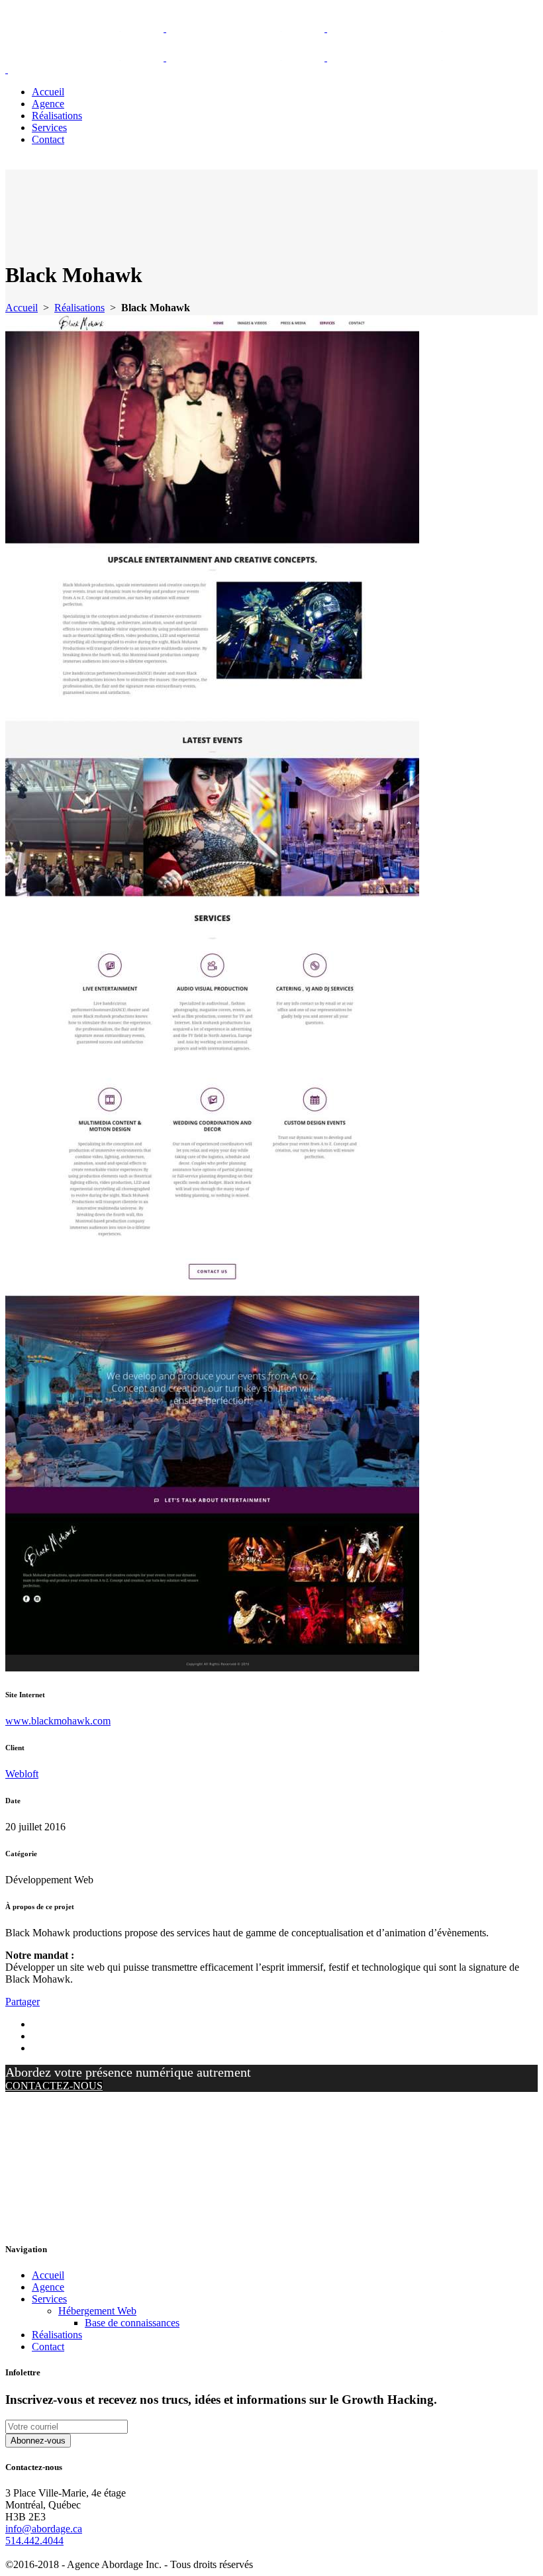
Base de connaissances (132, 2323)
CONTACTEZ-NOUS (54, 2086)
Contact (48, 2347)
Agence (48, 2287)
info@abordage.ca (44, 2529)
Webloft (22, 1774)
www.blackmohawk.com (58, 1721)
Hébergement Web (97, 2311)
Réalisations (79, 308)
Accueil (22, 308)
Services (49, 2299)
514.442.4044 (34, 2541)
